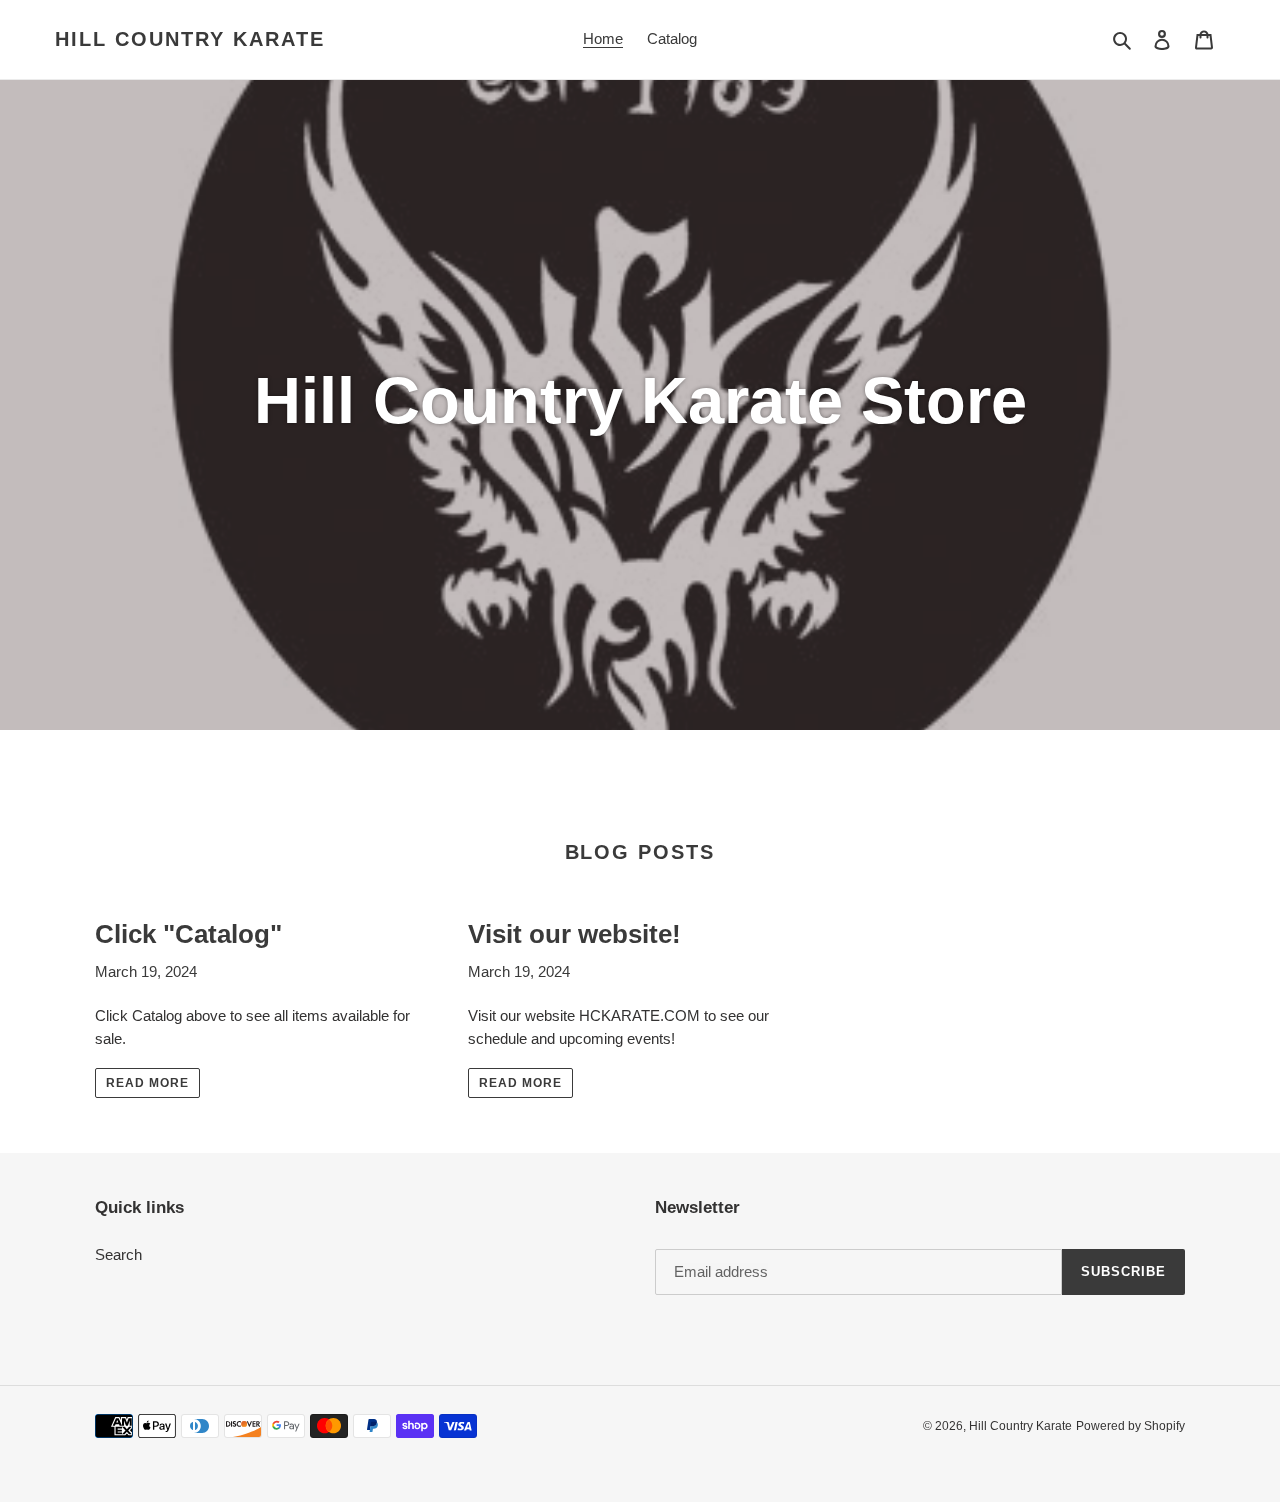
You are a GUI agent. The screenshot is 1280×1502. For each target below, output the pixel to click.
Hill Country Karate (190, 39)
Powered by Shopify (1130, 1426)
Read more (147, 1083)
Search (118, 1254)
